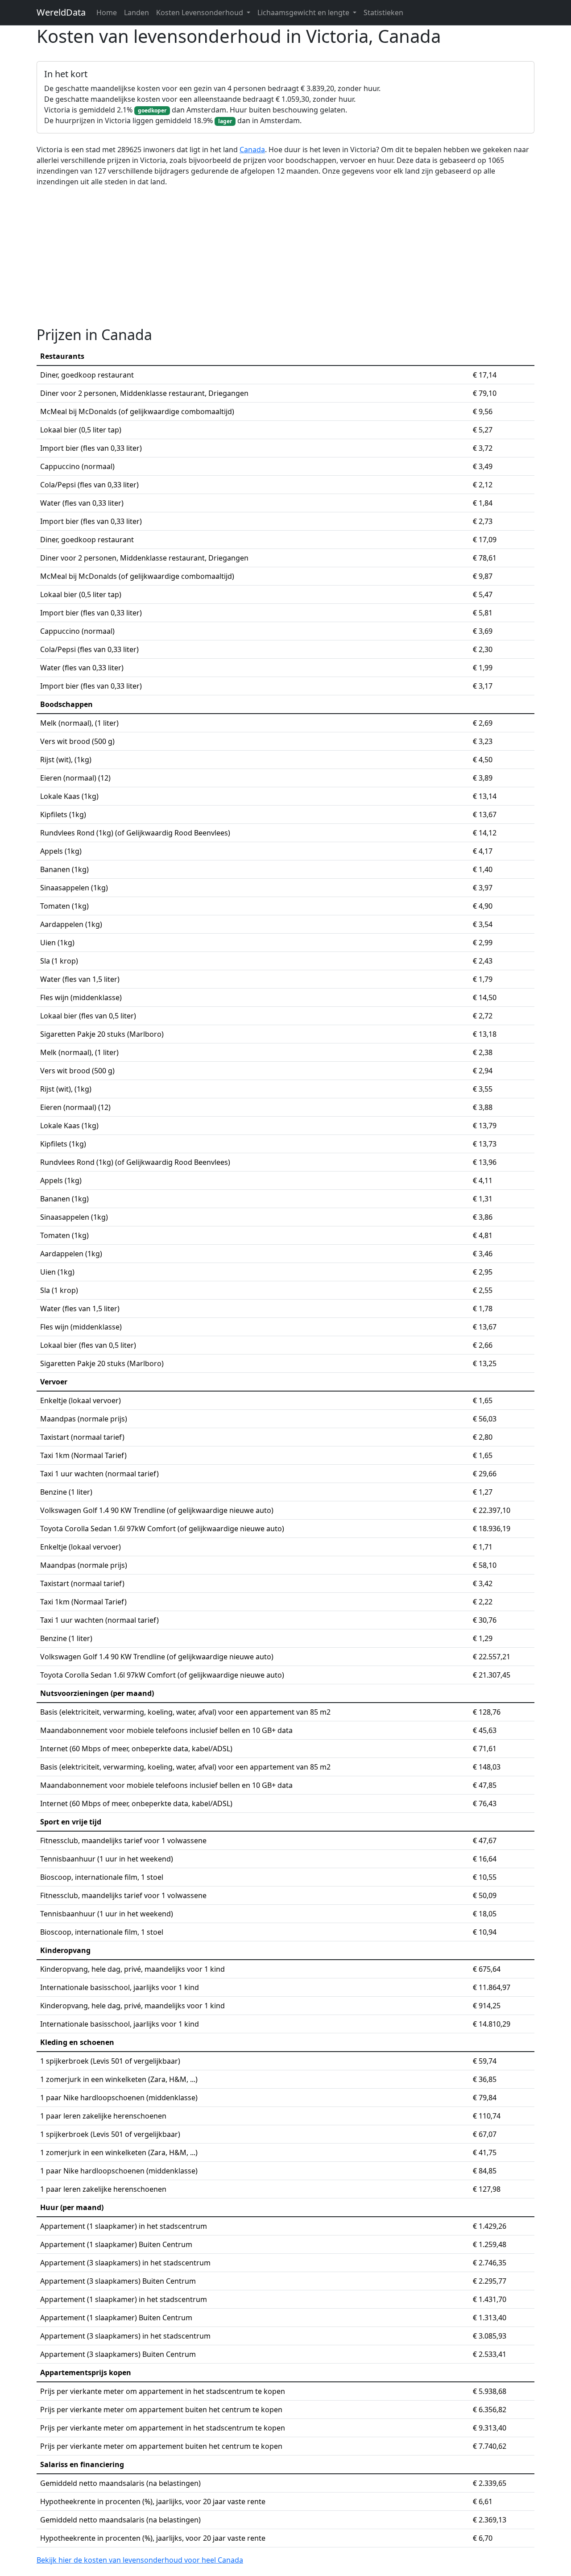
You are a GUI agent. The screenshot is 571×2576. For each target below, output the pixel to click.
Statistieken (383, 12)
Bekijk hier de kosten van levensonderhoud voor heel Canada (140, 2560)
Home (107, 12)
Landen (137, 12)
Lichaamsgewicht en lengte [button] (304, 12)
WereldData (61, 12)
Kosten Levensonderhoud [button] (201, 12)
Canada (252, 150)
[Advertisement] (285, 257)
